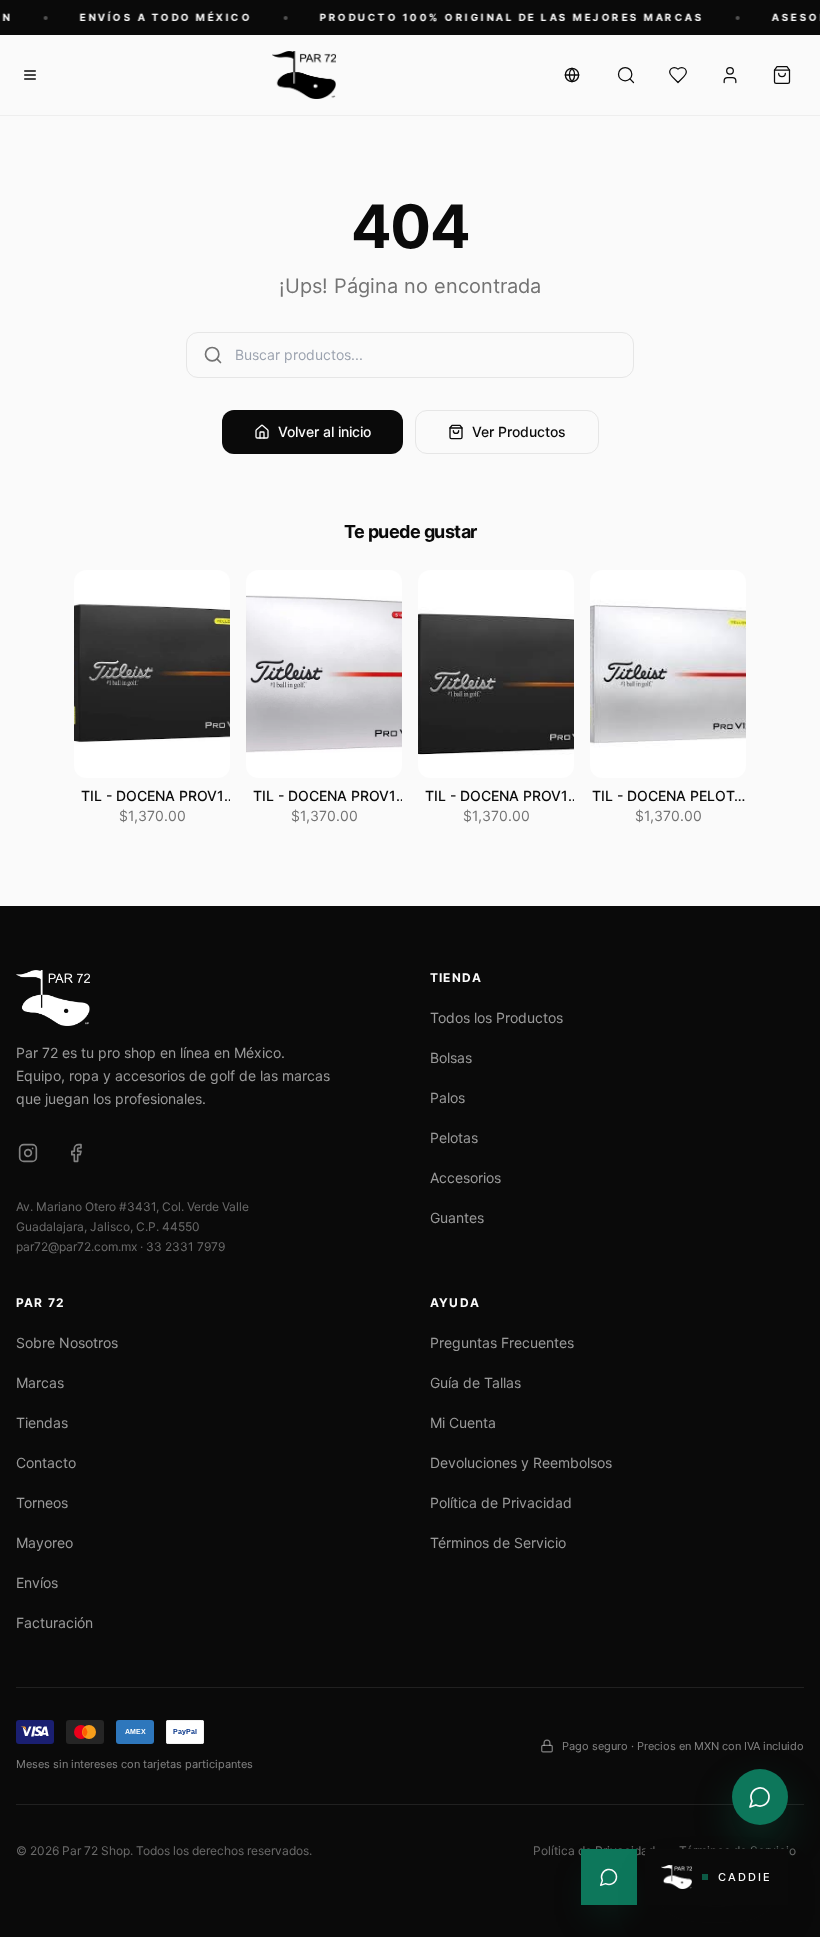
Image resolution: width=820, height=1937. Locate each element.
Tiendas (42, 1422)
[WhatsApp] (609, 1877)
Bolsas (451, 1057)
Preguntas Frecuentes (502, 1342)
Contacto (46, 1462)
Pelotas (454, 1137)
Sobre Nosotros (67, 1342)
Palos (447, 1097)
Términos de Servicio (498, 1542)
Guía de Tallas (475, 1382)
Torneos (42, 1502)
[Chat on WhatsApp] (760, 1797)
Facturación (54, 1622)
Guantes (457, 1217)
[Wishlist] (678, 75)
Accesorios (465, 1177)
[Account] (730, 75)
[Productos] (626, 75)
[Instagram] (28, 1153)
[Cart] (782, 75)
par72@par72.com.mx (76, 1246)
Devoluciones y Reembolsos (521, 1462)
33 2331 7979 (185, 1246)
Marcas (40, 1382)
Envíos (37, 1582)
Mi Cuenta (463, 1422)
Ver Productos (519, 431)
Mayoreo (44, 1542)
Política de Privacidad (501, 1502)
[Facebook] (76, 1153)
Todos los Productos (496, 1017)
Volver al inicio (324, 431)
